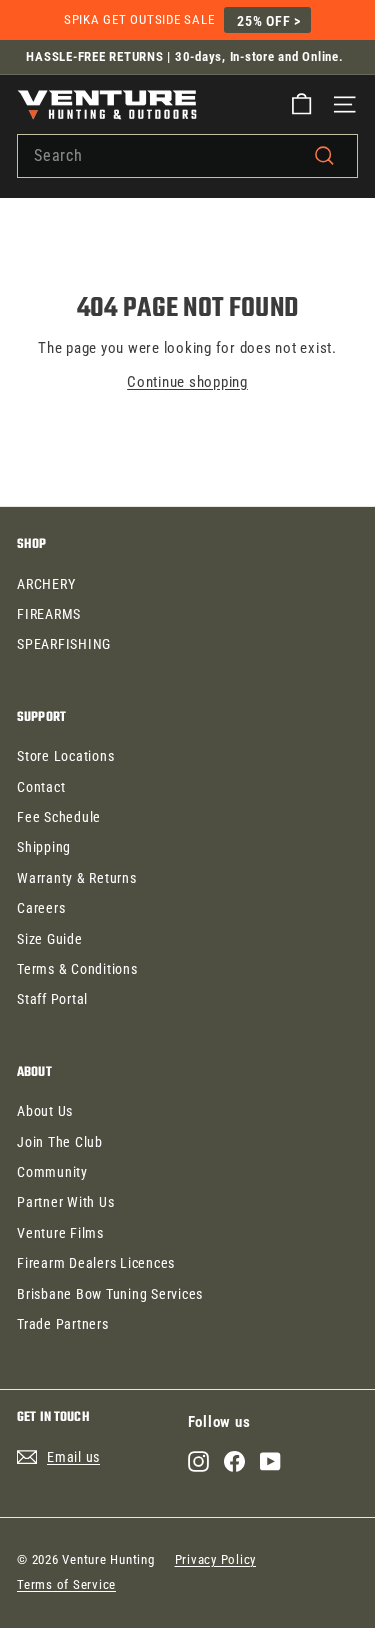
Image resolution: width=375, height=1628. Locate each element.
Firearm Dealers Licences (96, 1263)
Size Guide (50, 939)
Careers (41, 908)
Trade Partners (63, 1324)
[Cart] (301, 104)
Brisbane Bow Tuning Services (110, 1294)
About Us (45, 1111)
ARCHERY (46, 584)
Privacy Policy (216, 1559)
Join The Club (60, 1142)
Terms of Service (66, 1584)
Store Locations (65, 756)
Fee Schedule (59, 817)
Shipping (44, 847)
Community (52, 1172)
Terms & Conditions (77, 969)
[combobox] (187, 156)
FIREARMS (49, 614)
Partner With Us (65, 1202)
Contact (41, 787)
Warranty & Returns (77, 878)
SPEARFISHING (64, 644)
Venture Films (60, 1233)
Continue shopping (187, 382)
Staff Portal (52, 999)
